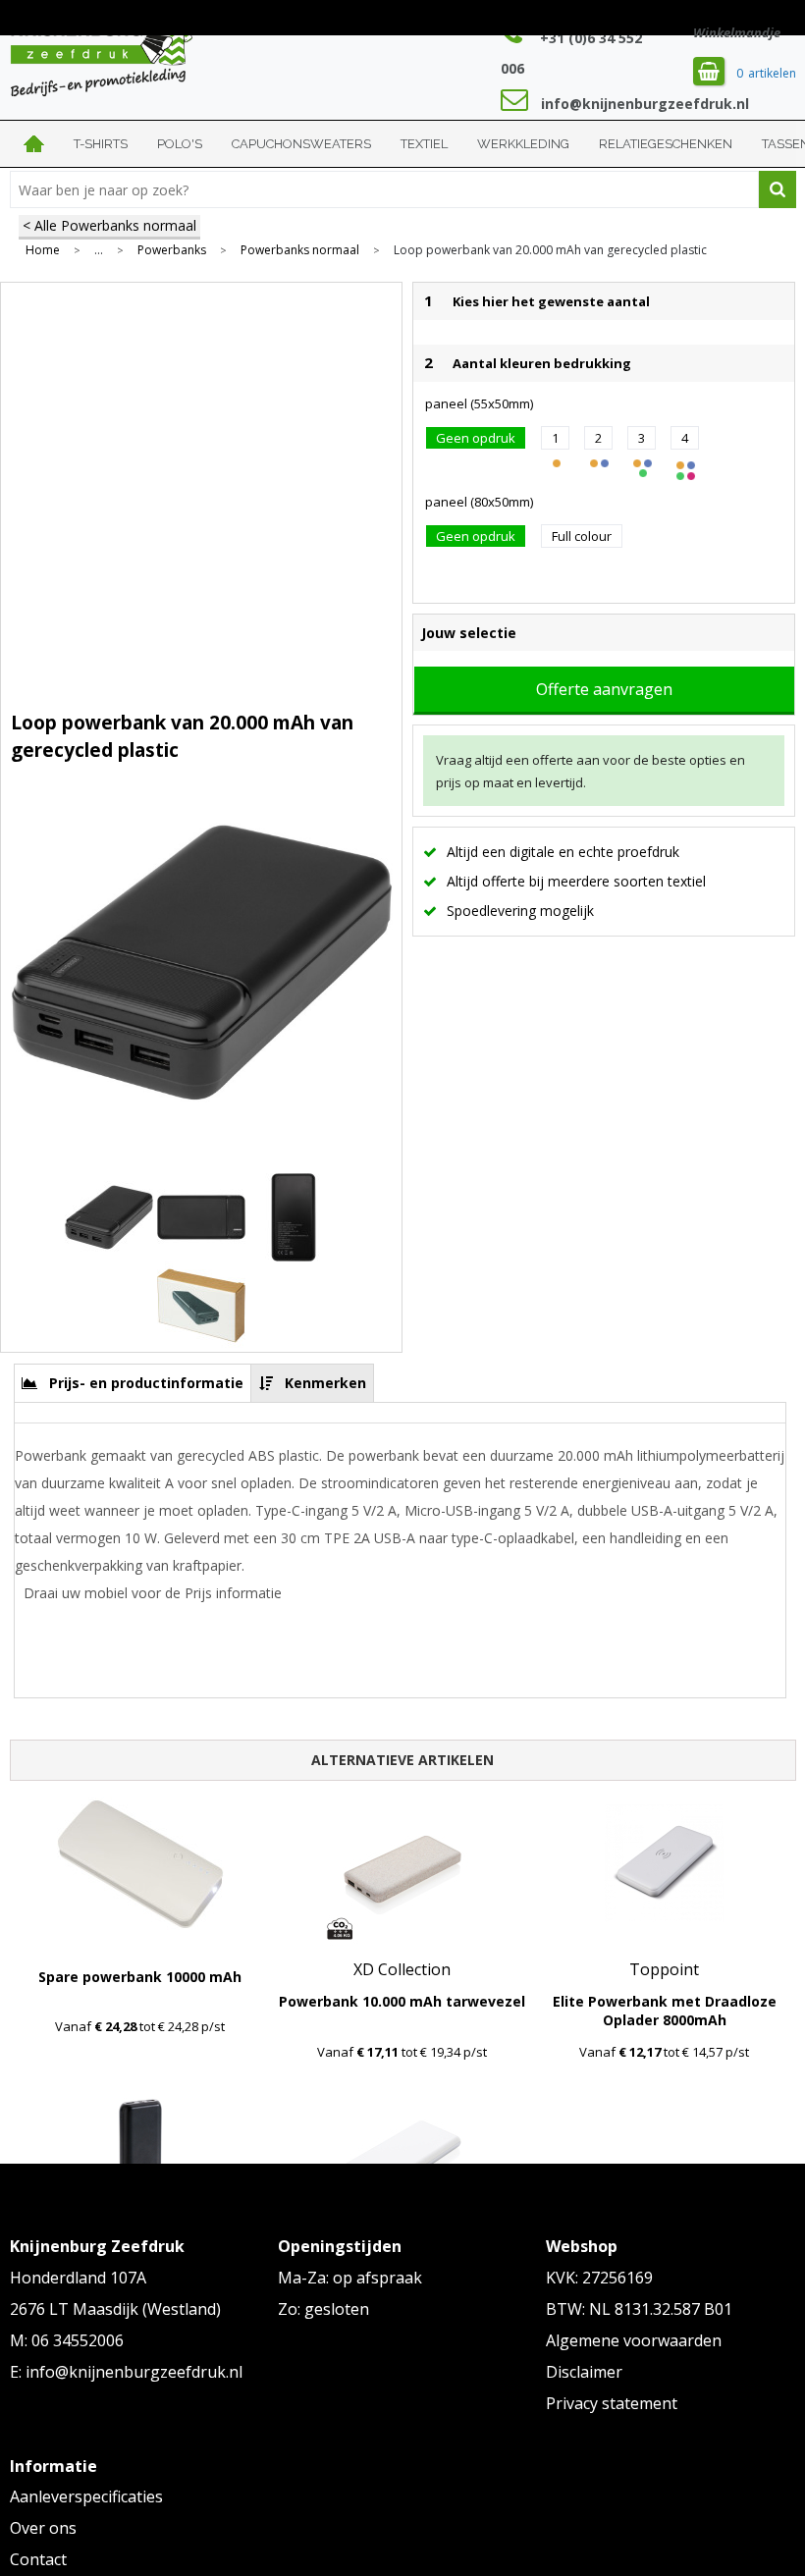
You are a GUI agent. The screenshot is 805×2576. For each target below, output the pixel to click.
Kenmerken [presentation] (325, 1383)
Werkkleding (523, 144)
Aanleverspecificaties (86, 2496)
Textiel (424, 144)
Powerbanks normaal (300, 250)
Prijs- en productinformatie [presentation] (146, 1383)
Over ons (43, 2528)
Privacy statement (612, 2403)
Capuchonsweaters (301, 144)
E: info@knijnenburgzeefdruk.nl (126, 2372)
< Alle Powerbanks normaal (109, 225)
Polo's (180, 144)
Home (34, 144)
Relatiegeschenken (666, 144)
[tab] (133, 1383)
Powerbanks (172, 250)
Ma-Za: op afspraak (350, 2278)
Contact (38, 2559)
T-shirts (101, 144)
